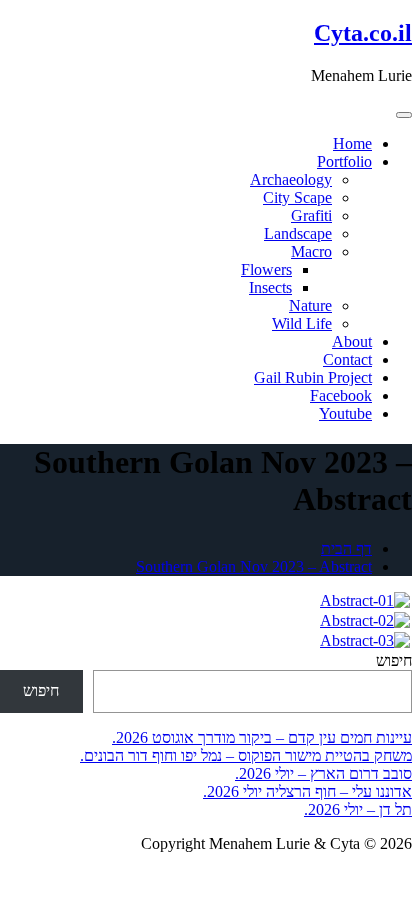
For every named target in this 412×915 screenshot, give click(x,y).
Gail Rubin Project (313, 377)
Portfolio (344, 161)
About (352, 341)
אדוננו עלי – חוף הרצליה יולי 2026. (307, 791)
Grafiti (311, 215)
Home (352, 143)
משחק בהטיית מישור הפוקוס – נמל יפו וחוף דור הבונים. (246, 755)
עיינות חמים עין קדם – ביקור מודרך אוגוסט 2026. (262, 737)
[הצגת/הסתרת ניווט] (404, 115)
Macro (311, 251)
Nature (310, 305)
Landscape (298, 233)
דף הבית (346, 548)
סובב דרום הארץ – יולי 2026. (323, 773)
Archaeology (291, 179)
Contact (347, 359)
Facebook (341, 395)
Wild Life (302, 323)
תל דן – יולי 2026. (358, 809)
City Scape (297, 197)
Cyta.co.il (363, 33)
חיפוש (394, 660)
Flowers (266, 269)
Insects (270, 287)
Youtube (345, 413)
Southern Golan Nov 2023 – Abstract (254, 566)
